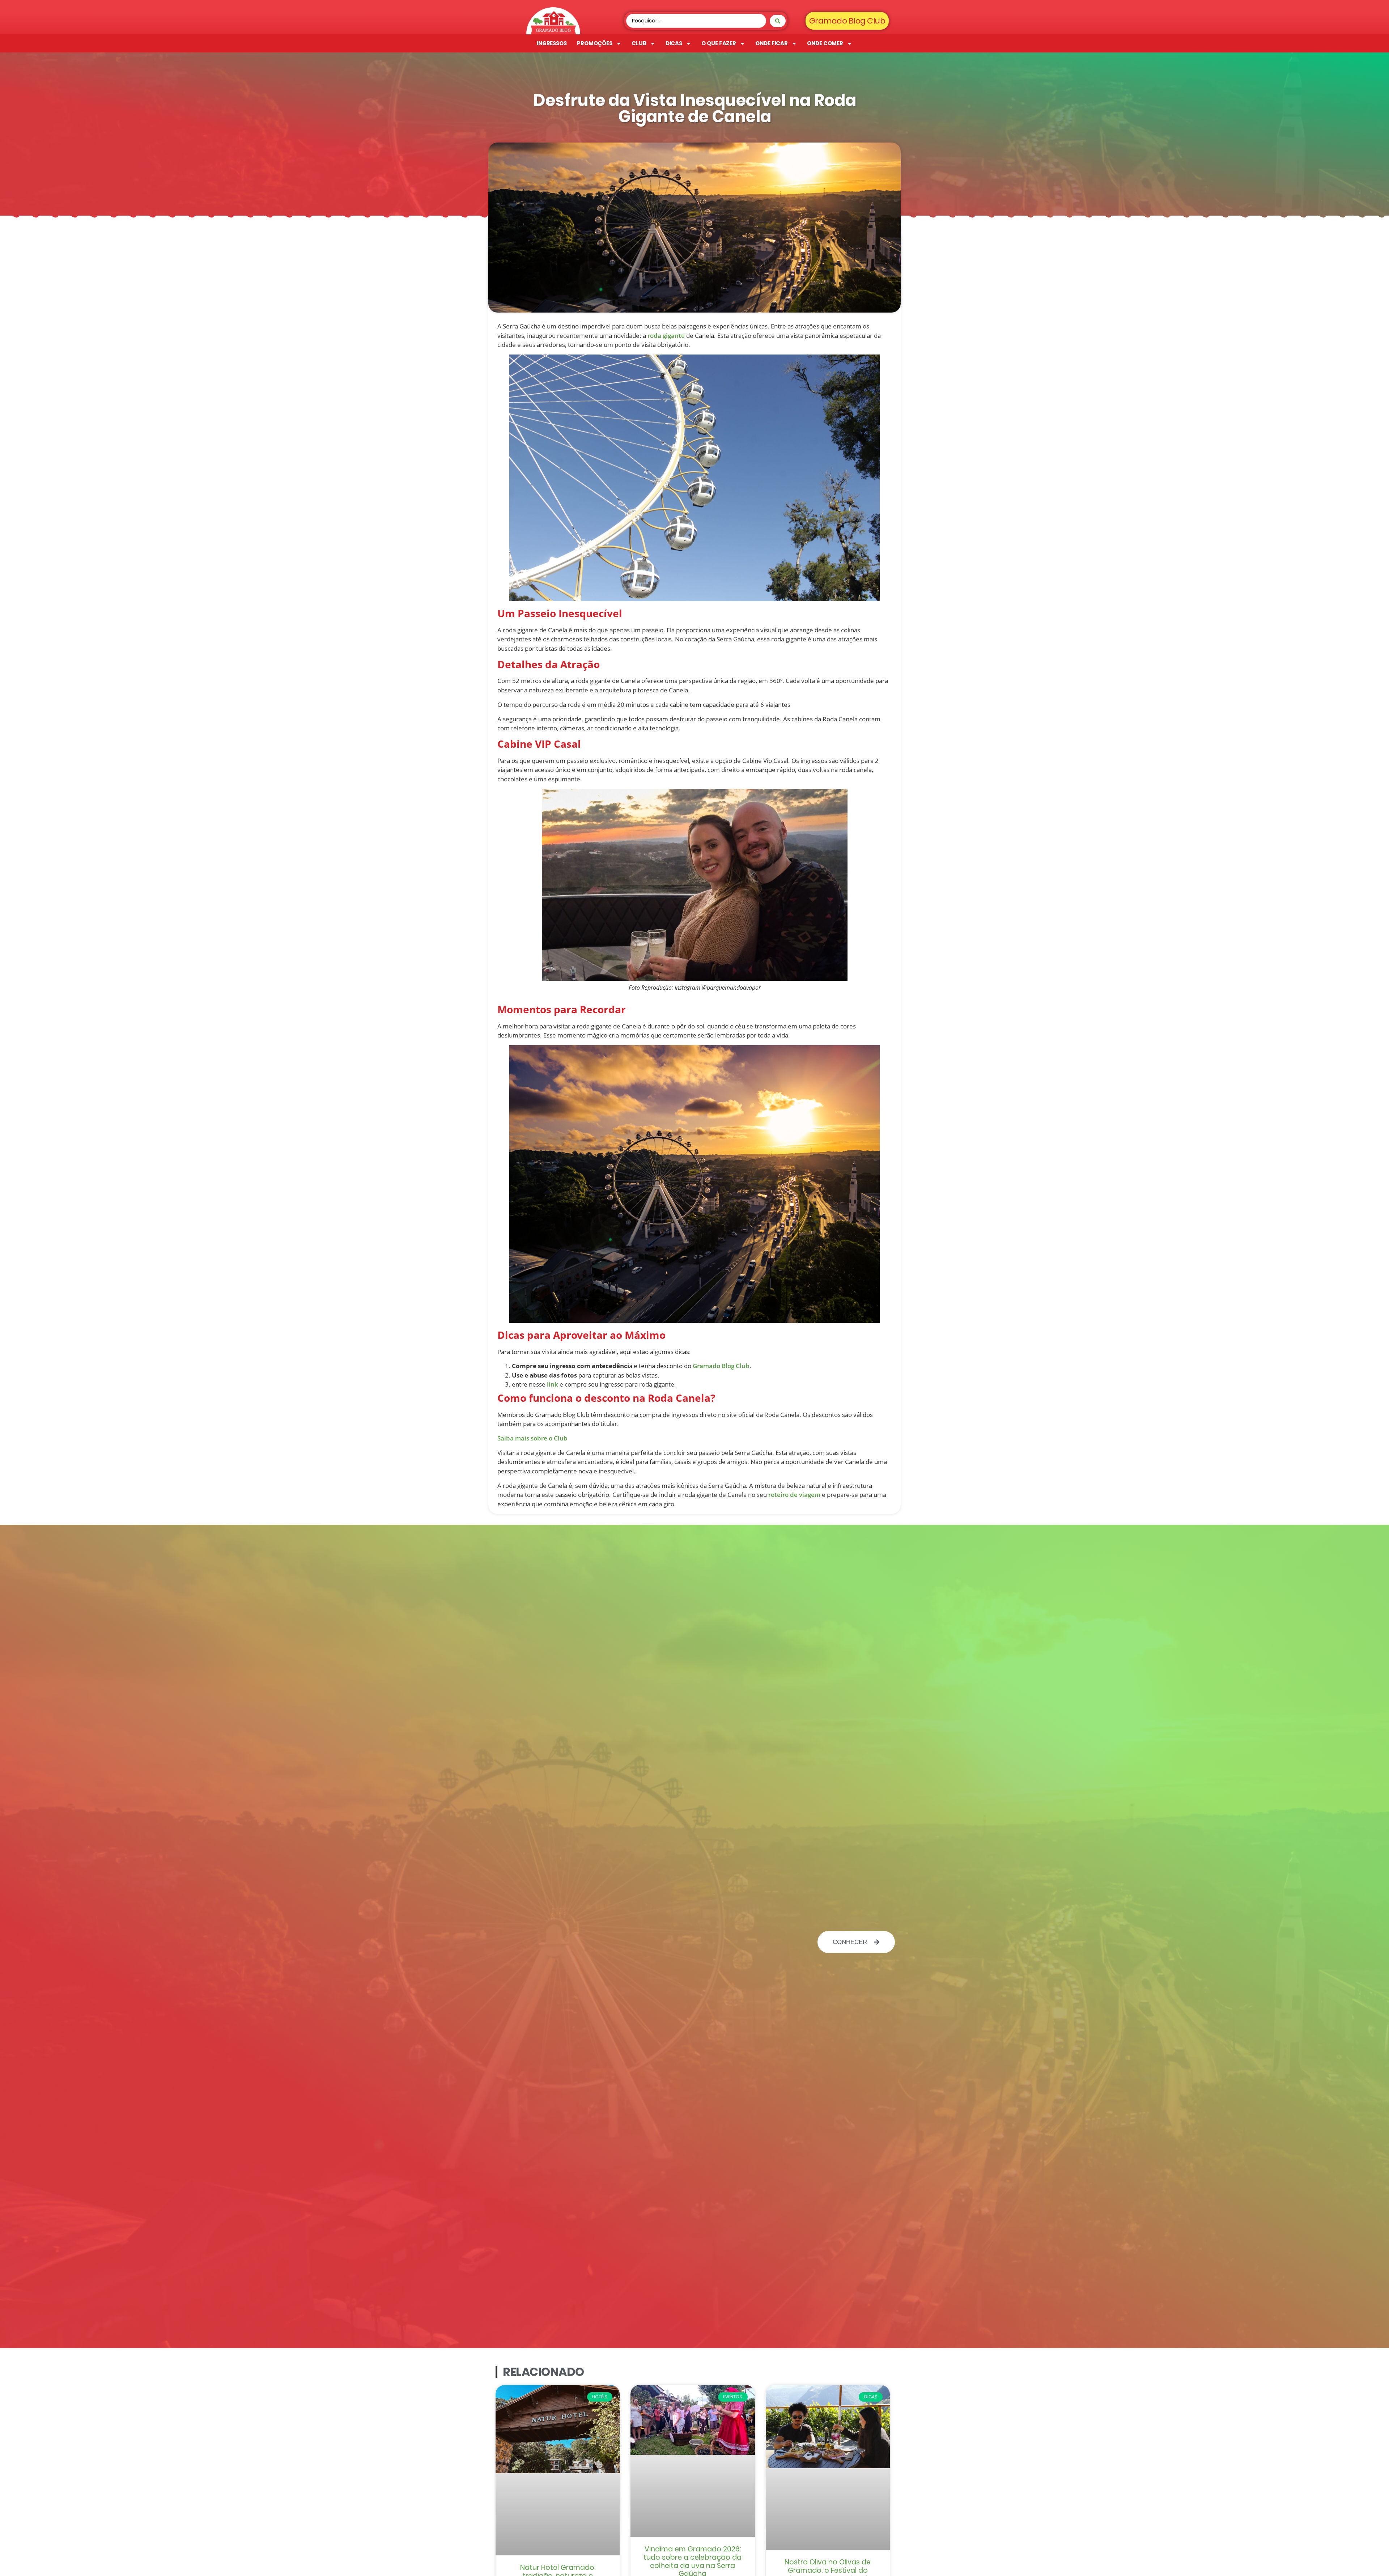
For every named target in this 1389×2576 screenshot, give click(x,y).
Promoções (595, 43)
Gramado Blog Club (721, 1366)
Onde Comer (825, 43)
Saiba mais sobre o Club (532, 1438)
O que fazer (719, 43)
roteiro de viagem (794, 1495)
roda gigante (666, 336)
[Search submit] (778, 21)
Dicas (674, 43)
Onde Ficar (772, 43)
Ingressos (552, 43)
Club (639, 43)
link (553, 1384)
